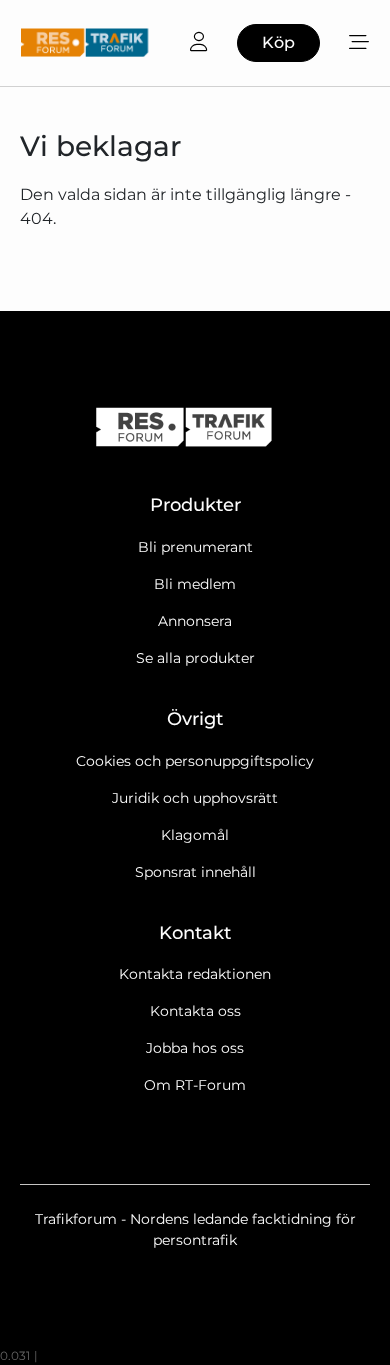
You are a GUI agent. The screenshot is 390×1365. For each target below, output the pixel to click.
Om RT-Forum (195, 1085)
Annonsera (195, 621)
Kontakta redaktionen (195, 974)
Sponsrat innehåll (195, 872)
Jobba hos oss (195, 1048)
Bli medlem (195, 584)
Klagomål (195, 835)
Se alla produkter (195, 658)
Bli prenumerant (195, 547)
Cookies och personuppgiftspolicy (195, 761)
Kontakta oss (195, 1011)
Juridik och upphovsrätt (195, 798)
